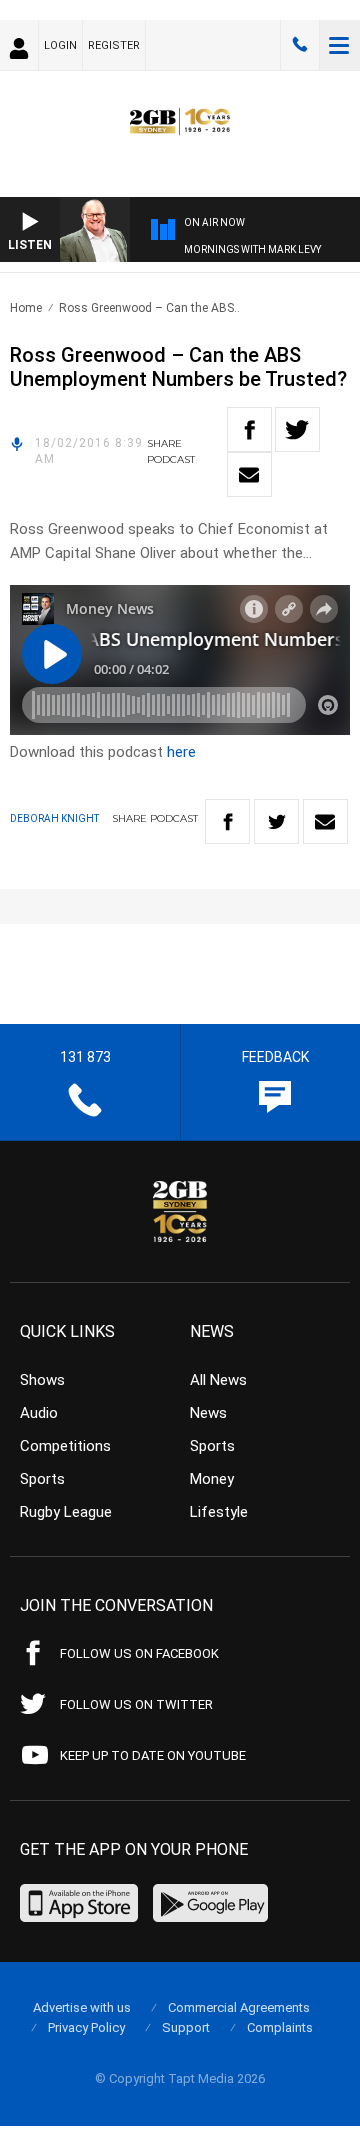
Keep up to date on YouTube (153, 1755)
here (181, 752)
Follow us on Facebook (139, 1653)
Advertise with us (82, 2007)
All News (218, 1380)
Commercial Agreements (239, 2007)
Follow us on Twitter (136, 1704)
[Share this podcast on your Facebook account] (249, 429)
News (208, 1413)
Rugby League (66, 1512)
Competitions (65, 1446)
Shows (42, 1380)
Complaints (280, 2027)
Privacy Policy (86, 2027)
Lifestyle (219, 1512)
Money (212, 1479)
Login (60, 45)
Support (186, 2027)
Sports (42, 1479)
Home (26, 308)
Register (114, 45)
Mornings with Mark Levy (252, 249)
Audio (39, 1413)
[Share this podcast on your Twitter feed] (297, 429)
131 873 (300, 45)
